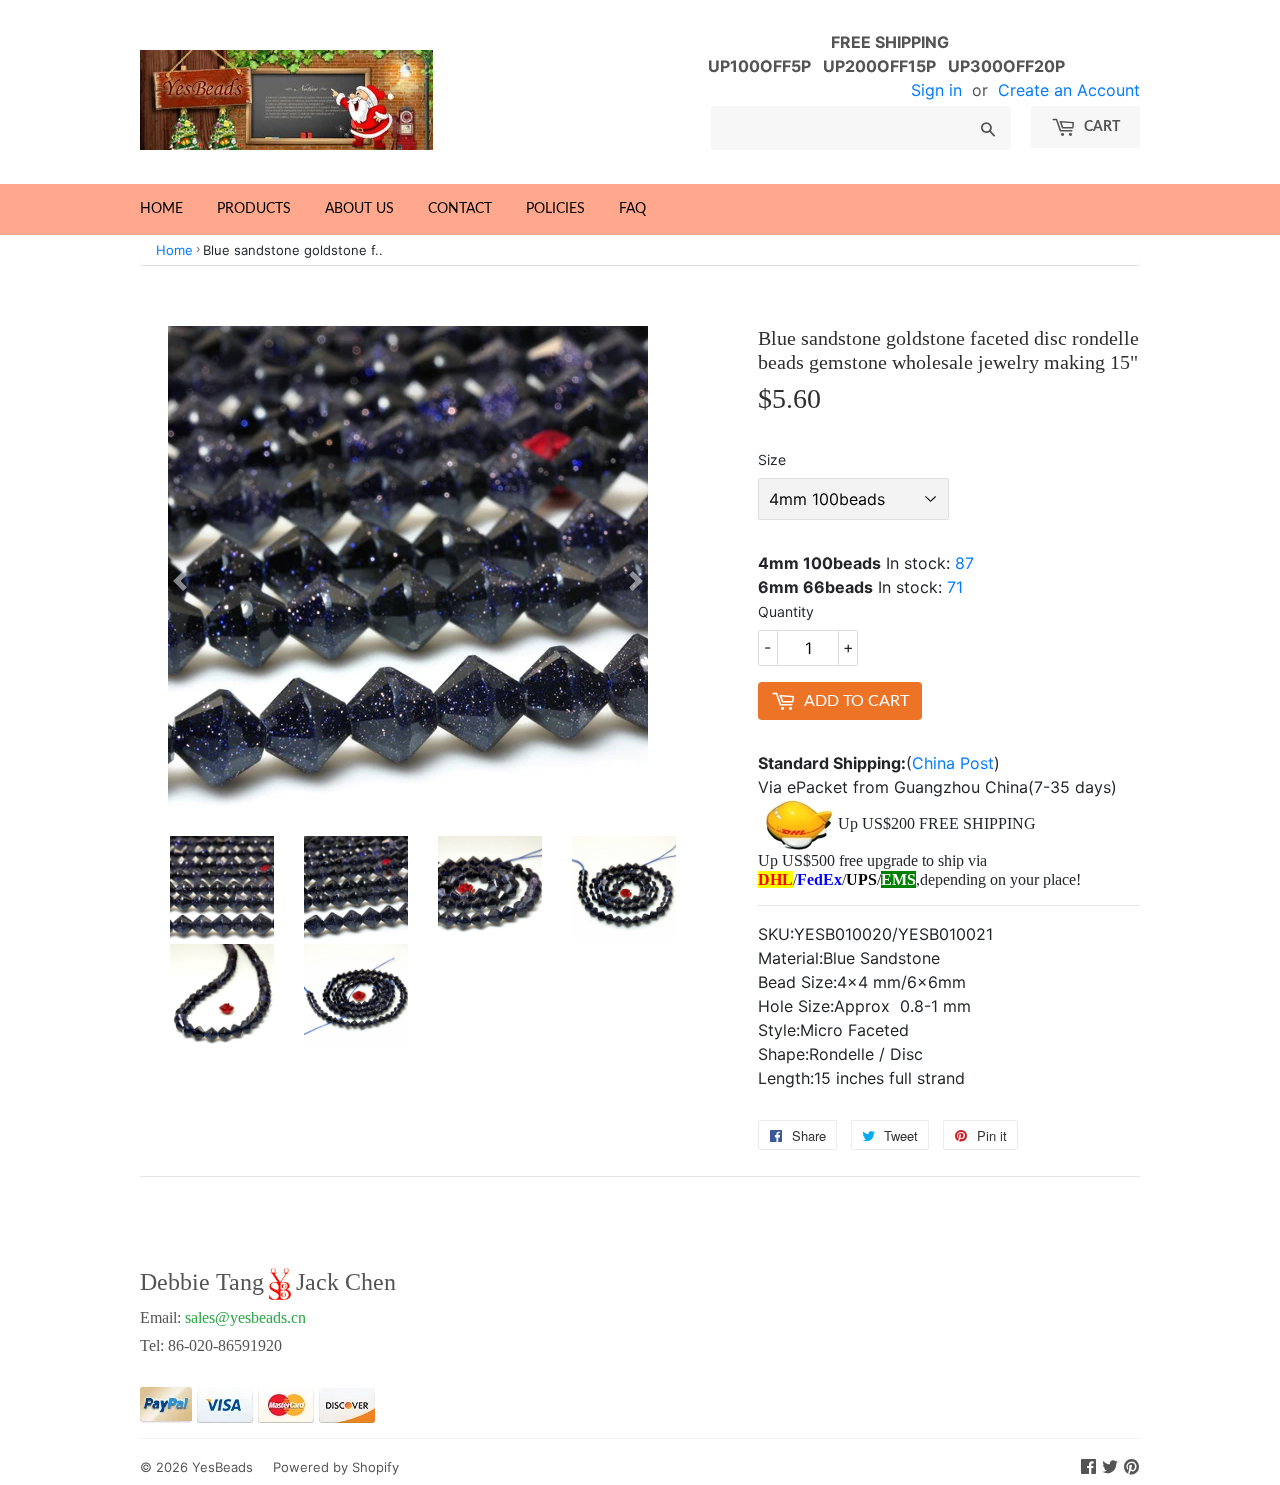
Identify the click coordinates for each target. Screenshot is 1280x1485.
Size (772, 459)
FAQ (632, 209)
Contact (460, 209)
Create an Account (1069, 90)
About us (359, 209)
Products (254, 209)
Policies (555, 209)
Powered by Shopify (336, 1467)
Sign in (936, 90)
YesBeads (222, 1467)
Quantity (786, 611)
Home (161, 209)
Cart (1100, 127)
